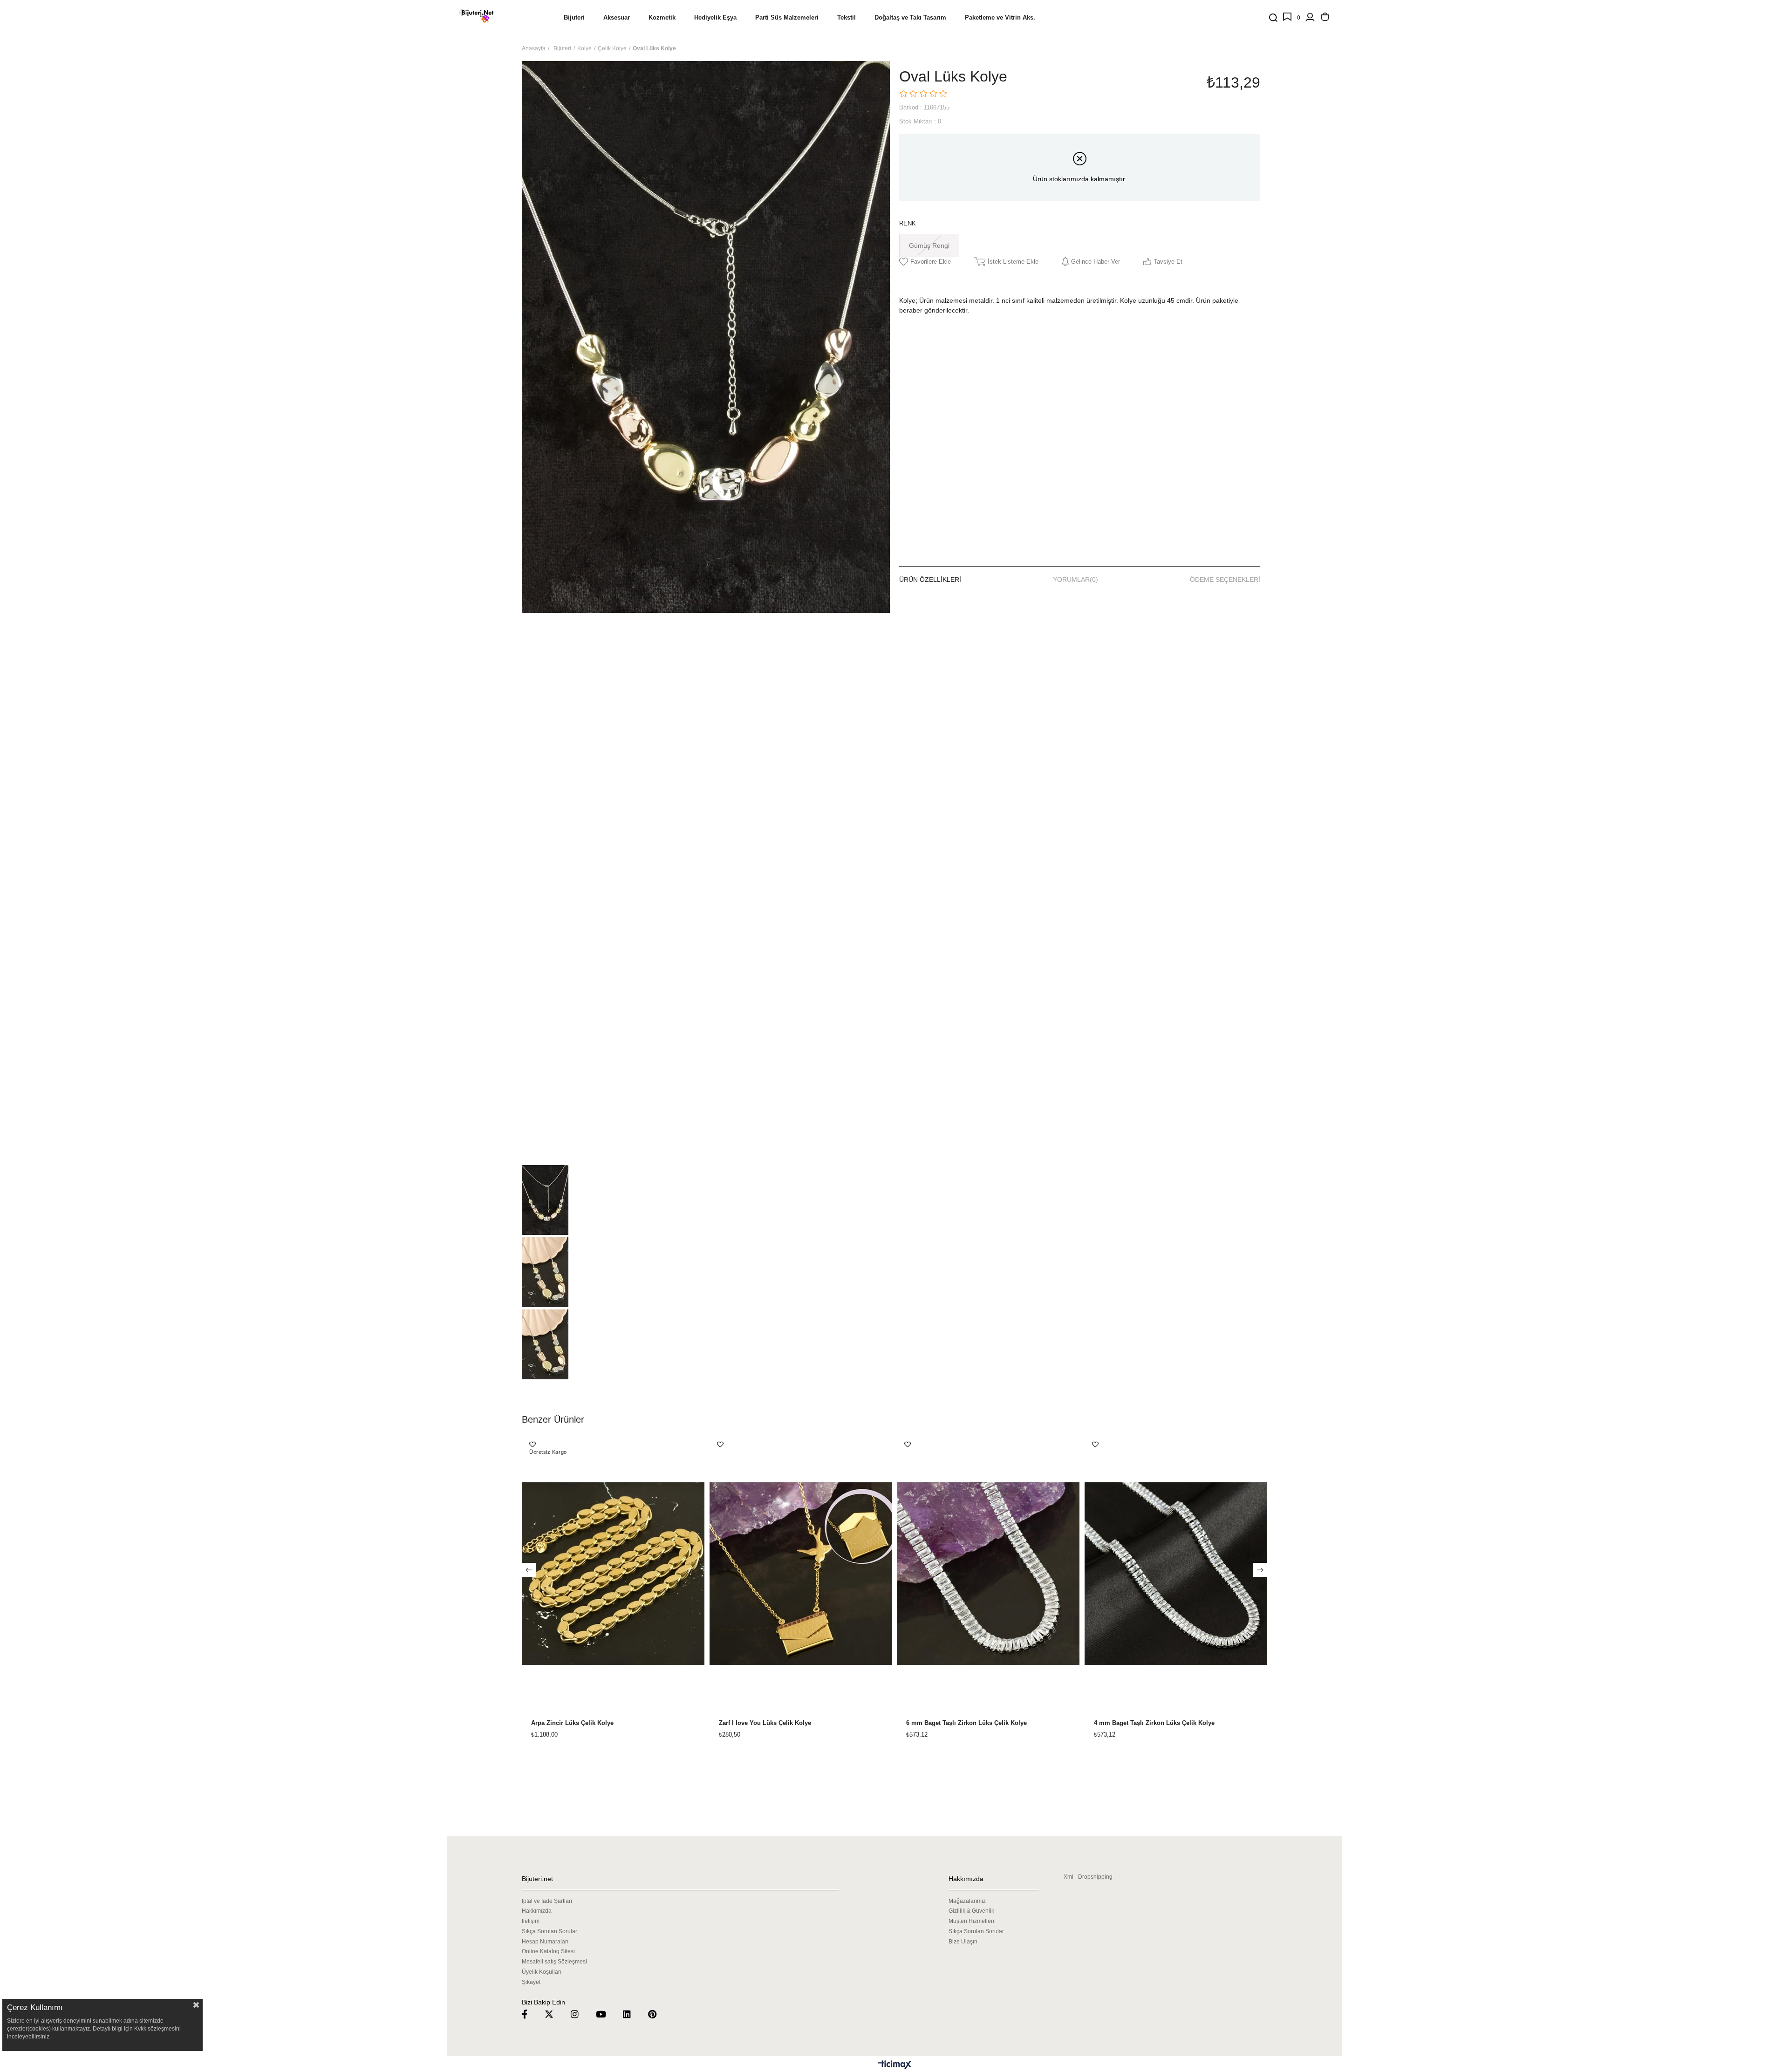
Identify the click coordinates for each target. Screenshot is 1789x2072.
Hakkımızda (537, 1911)
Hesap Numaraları (545, 1942)
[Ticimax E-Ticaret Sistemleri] (895, 2065)
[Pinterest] (658, 2014)
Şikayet (531, 1982)
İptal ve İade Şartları (547, 1901)
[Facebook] (530, 2014)
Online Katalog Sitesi (548, 1951)
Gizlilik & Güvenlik (971, 1911)
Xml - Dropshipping (1088, 1877)
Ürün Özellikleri (930, 579)
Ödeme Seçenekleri (1225, 579)
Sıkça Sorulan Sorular (550, 1931)
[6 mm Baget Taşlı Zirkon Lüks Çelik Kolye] (988, 1574)
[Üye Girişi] (1310, 18)
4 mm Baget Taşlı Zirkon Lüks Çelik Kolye (1154, 1723)
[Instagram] (580, 2014)
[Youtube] (607, 2014)
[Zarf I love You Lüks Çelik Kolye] (801, 1574)
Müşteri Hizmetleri (971, 1921)
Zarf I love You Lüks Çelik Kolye (765, 1723)
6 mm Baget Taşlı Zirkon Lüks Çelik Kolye (966, 1723)
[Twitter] (555, 2014)
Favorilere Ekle (533, 1445)
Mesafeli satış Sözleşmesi (554, 1962)
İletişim (531, 1921)
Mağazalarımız (967, 1901)
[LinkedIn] (633, 2014)
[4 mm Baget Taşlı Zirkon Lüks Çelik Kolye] (1176, 1574)
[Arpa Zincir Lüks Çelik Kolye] (613, 1574)
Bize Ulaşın (963, 1942)
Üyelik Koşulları (542, 1972)
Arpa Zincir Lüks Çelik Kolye (572, 1723)
